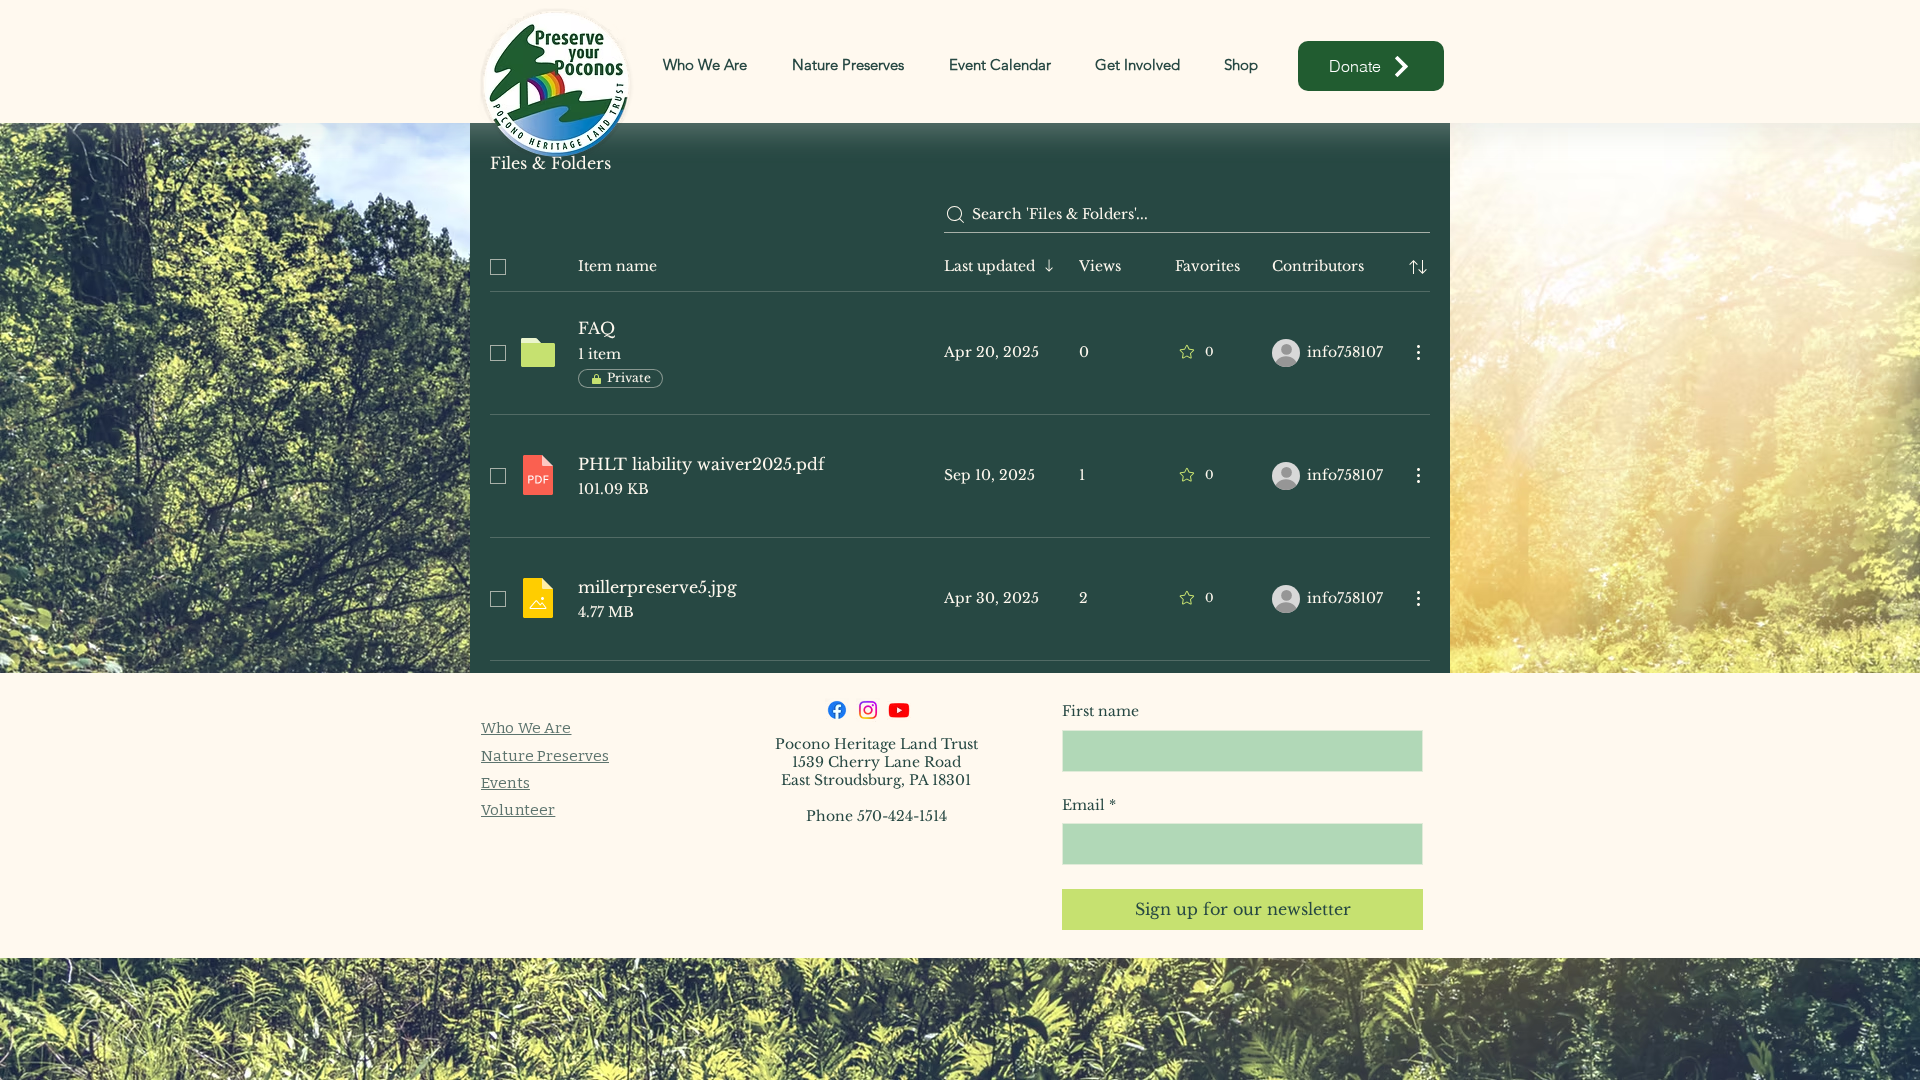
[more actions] (1418, 352)
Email (1089, 805)
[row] (960, 263)
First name (1100, 711)
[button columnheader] (1418, 267)
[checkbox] (498, 267)
